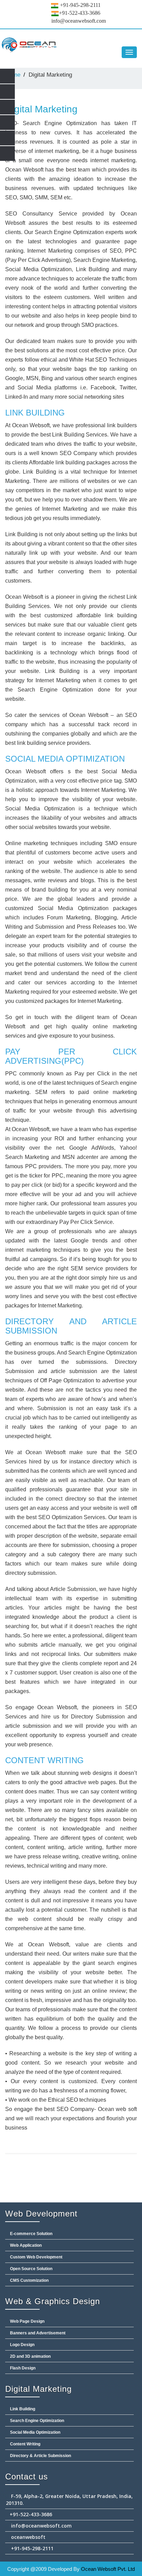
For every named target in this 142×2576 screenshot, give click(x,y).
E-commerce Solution (31, 2234)
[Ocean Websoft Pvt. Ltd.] (71, 45)
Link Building (22, 2409)
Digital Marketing (41, 109)
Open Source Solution (31, 2269)
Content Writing (25, 2444)
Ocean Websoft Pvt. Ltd (108, 2569)
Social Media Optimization (35, 2432)
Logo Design (22, 2345)
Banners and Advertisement (37, 2333)
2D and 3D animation (30, 2356)
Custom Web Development (36, 2257)
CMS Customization (29, 2280)
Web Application (25, 2245)
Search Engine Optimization (37, 2421)
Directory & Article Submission (40, 2456)
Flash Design (22, 2368)
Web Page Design (27, 2321)
